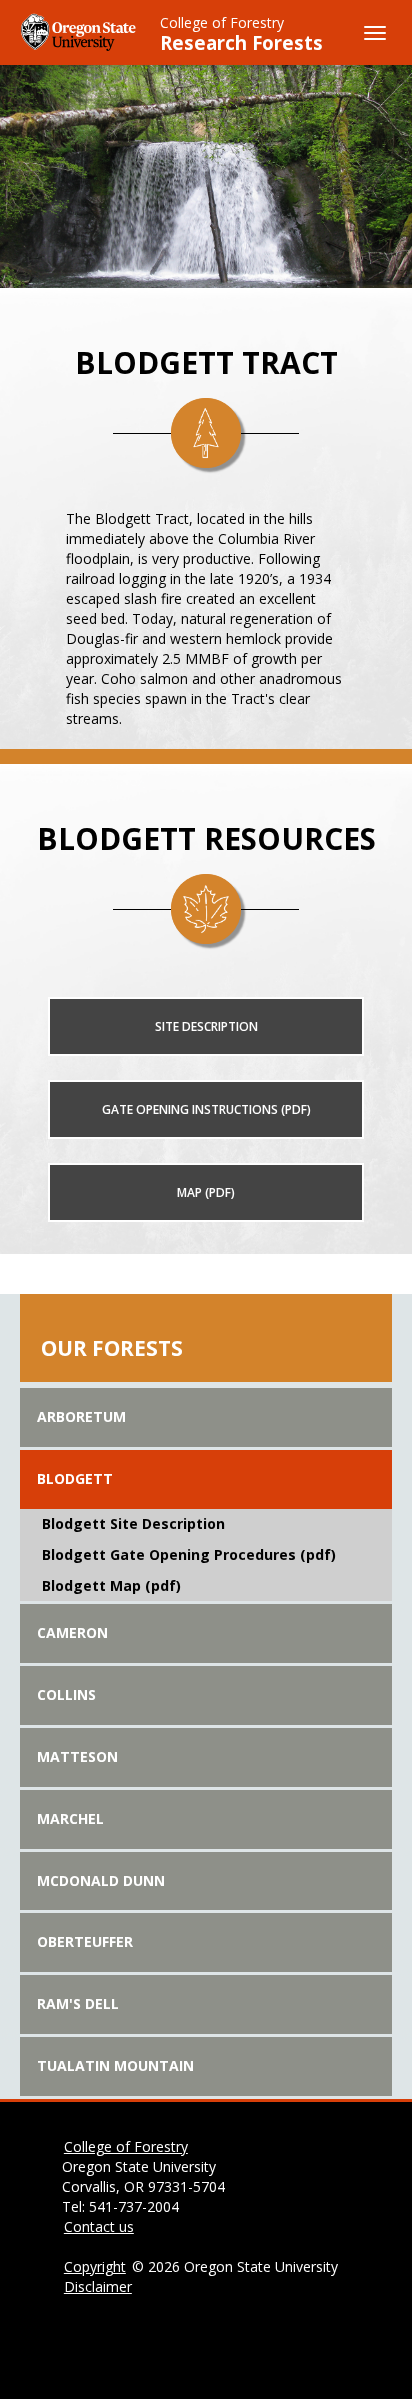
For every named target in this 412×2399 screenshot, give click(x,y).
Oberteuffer (85, 1941)
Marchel (70, 1818)
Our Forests (112, 1348)
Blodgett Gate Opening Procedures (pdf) (189, 1554)
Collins (66, 1694)
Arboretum (81, 1416)
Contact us (99, 2226)
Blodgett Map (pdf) (111, 1585)
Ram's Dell (78, 2003)
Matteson (77, 1756)
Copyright (95, 2266)
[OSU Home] (80, 30)
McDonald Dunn (101, 1880)
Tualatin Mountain (115, 2065)
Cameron (72, 1632)
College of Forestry (222, 22)
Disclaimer (98, 2286)
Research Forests (241, 43)
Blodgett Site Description (133, 1523)
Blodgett (75, 1478)
